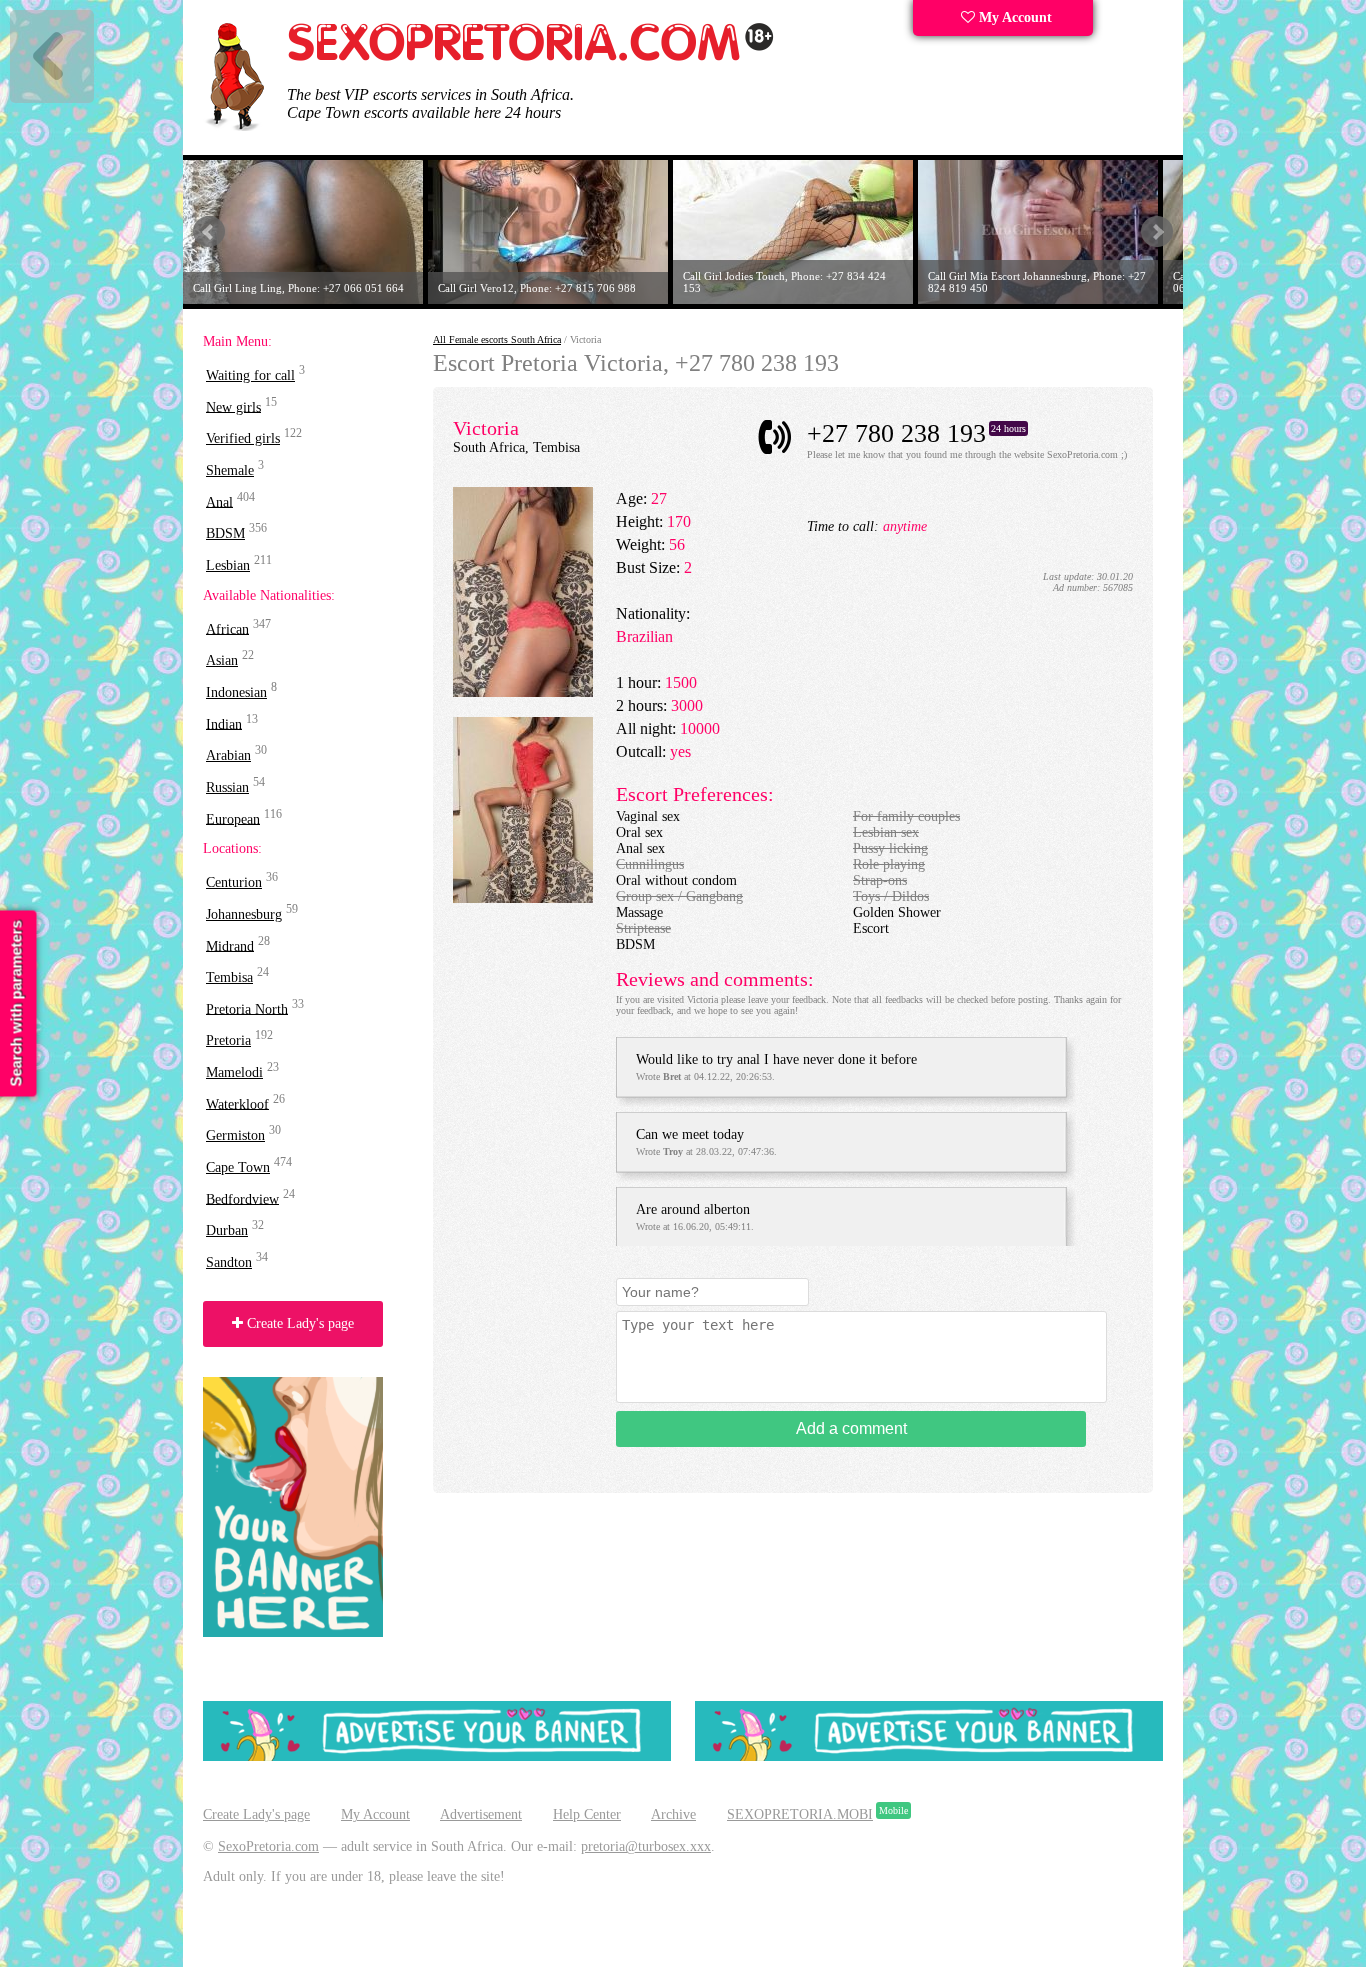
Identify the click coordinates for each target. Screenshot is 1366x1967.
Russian (227, 787)
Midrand (230, 945)
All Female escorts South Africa (497, 339)
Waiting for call (250, 375)
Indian (224, 723)
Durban (227, 1230)
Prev (209, 232)
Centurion (234, 882)
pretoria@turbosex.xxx (646, 1846)
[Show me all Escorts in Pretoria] (531, 57)
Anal (219, 501)
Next (1157, 232)
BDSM (225, 533)
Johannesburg (244, 914)
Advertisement (481, 1814)
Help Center (587, 1814)
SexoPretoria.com (268, 1846)
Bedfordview (242, 1198)
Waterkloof (237, 1103)
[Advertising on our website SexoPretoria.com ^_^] (437, 1756)
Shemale (230, 470)
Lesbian (228, 565)
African (227, 628)
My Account (1013, 17)
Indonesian (236, 692)
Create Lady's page (298, 1323)
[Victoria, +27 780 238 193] (523, 692)
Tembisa (229, 977)
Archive (673, 1814)
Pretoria (228, 1040)
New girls (233, 406)
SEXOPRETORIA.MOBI (800, 1814)
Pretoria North (247, 1008)
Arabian (228, 755)
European (233, 818)
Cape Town (238, 1167)
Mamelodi (234, 1072)
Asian (222, 660)
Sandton (229, 1262)
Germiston (235, 1135)
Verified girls (243, 438)
